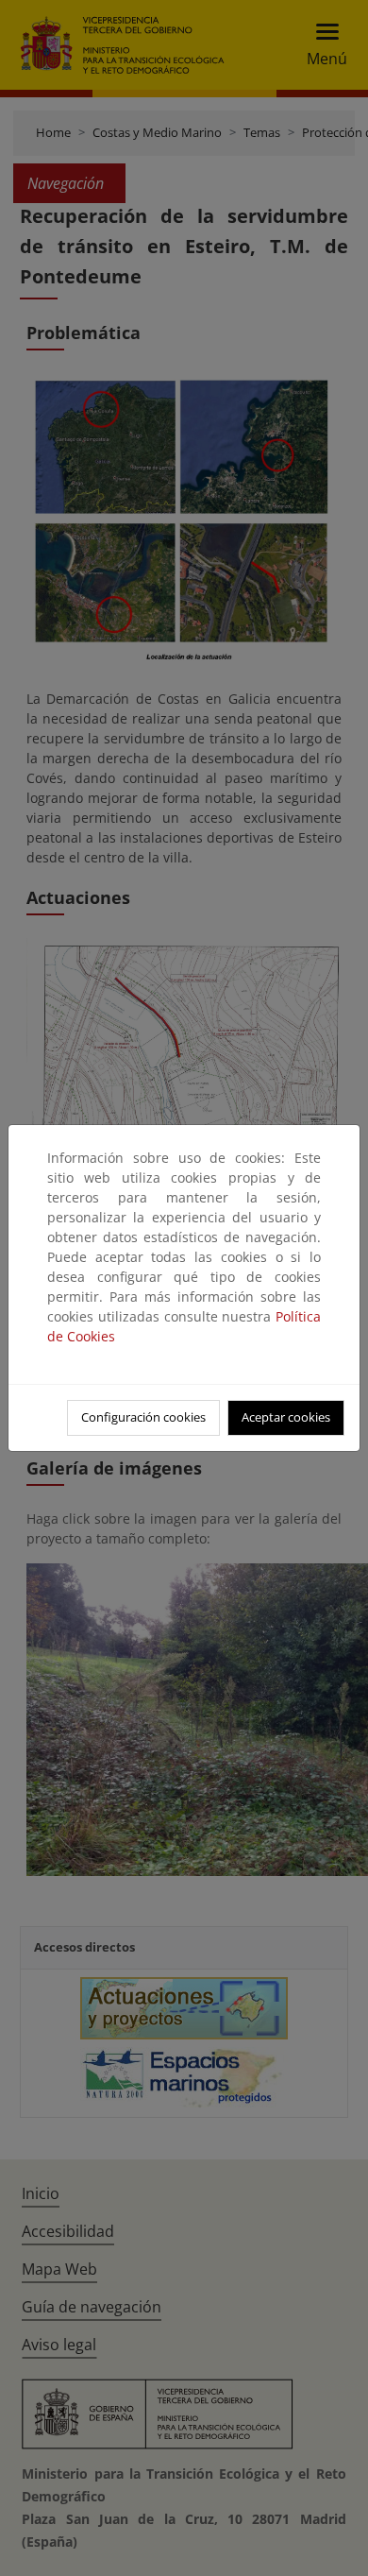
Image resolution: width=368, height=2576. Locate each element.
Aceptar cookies (286, 1417)
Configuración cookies (143, 1417)
